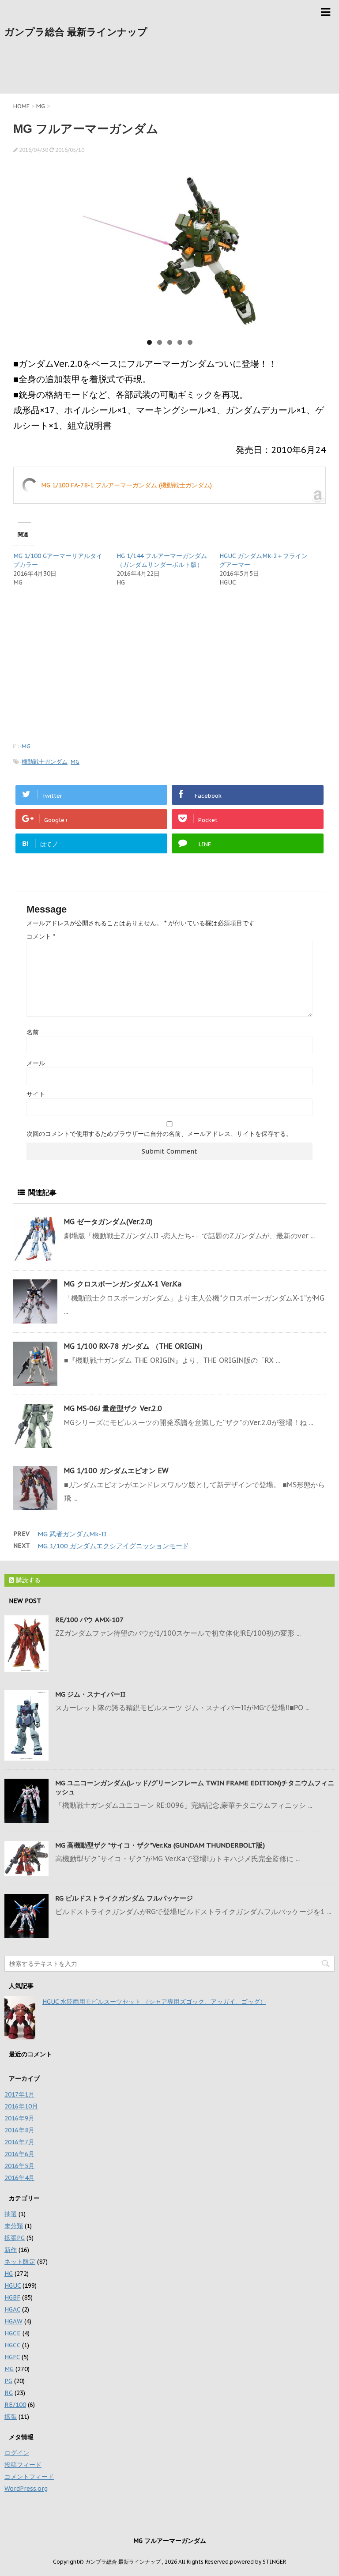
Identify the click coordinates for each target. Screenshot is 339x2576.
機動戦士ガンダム (45, 762)
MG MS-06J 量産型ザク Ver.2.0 (113, 1408)
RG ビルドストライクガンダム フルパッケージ (124, 1898)
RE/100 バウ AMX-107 (89, 1620)
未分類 (14, 2226)
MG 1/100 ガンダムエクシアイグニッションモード (113, 1546)
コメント (41, 936)
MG (26, 746)
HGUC (13, 2286)
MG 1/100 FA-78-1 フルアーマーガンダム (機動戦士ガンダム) (126, 485)
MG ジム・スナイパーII (90, 1694)
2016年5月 (19, 2166)
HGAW (13, 2321)
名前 (33, 1032)
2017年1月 (19, 2094)
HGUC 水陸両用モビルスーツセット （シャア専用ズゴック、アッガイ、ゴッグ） (154, 2002)
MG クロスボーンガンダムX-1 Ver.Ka (123, 1284)
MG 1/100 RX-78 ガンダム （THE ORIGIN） (135, 1346)
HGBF (12, 2297)
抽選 (11, 2214)
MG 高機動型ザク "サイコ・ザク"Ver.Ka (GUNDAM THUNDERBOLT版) (160, 1845)
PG (8, 2381)
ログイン (17, 2453)
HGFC (12, 2357)
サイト (36, 1094)
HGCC (12, 2345)
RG (9, 2393)
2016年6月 (19, 2154)
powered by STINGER (258, 2562)
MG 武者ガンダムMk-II (72, 1534)
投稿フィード (23, 2465)
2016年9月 (19, 2118)
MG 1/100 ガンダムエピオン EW (116, 1471)
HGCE (13, 2333)
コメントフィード (29, 2477)
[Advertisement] (169, 70)
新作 (11, 2250)
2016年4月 (19, 2178)
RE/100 (15, 2405)
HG (9, 2274)
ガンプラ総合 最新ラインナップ (76, 32)
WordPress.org (26, 2489)
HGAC (12, 2309)
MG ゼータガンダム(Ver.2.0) (108, 1222)
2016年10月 (21, 2106)
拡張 (11, 2417)
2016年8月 (19, 2130)
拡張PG (15, 2238)
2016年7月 (19, 2142)
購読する (27, 1580)
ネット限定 (20, 2262)
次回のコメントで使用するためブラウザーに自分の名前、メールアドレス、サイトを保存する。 (159, 1134)
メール (36, 1063)
